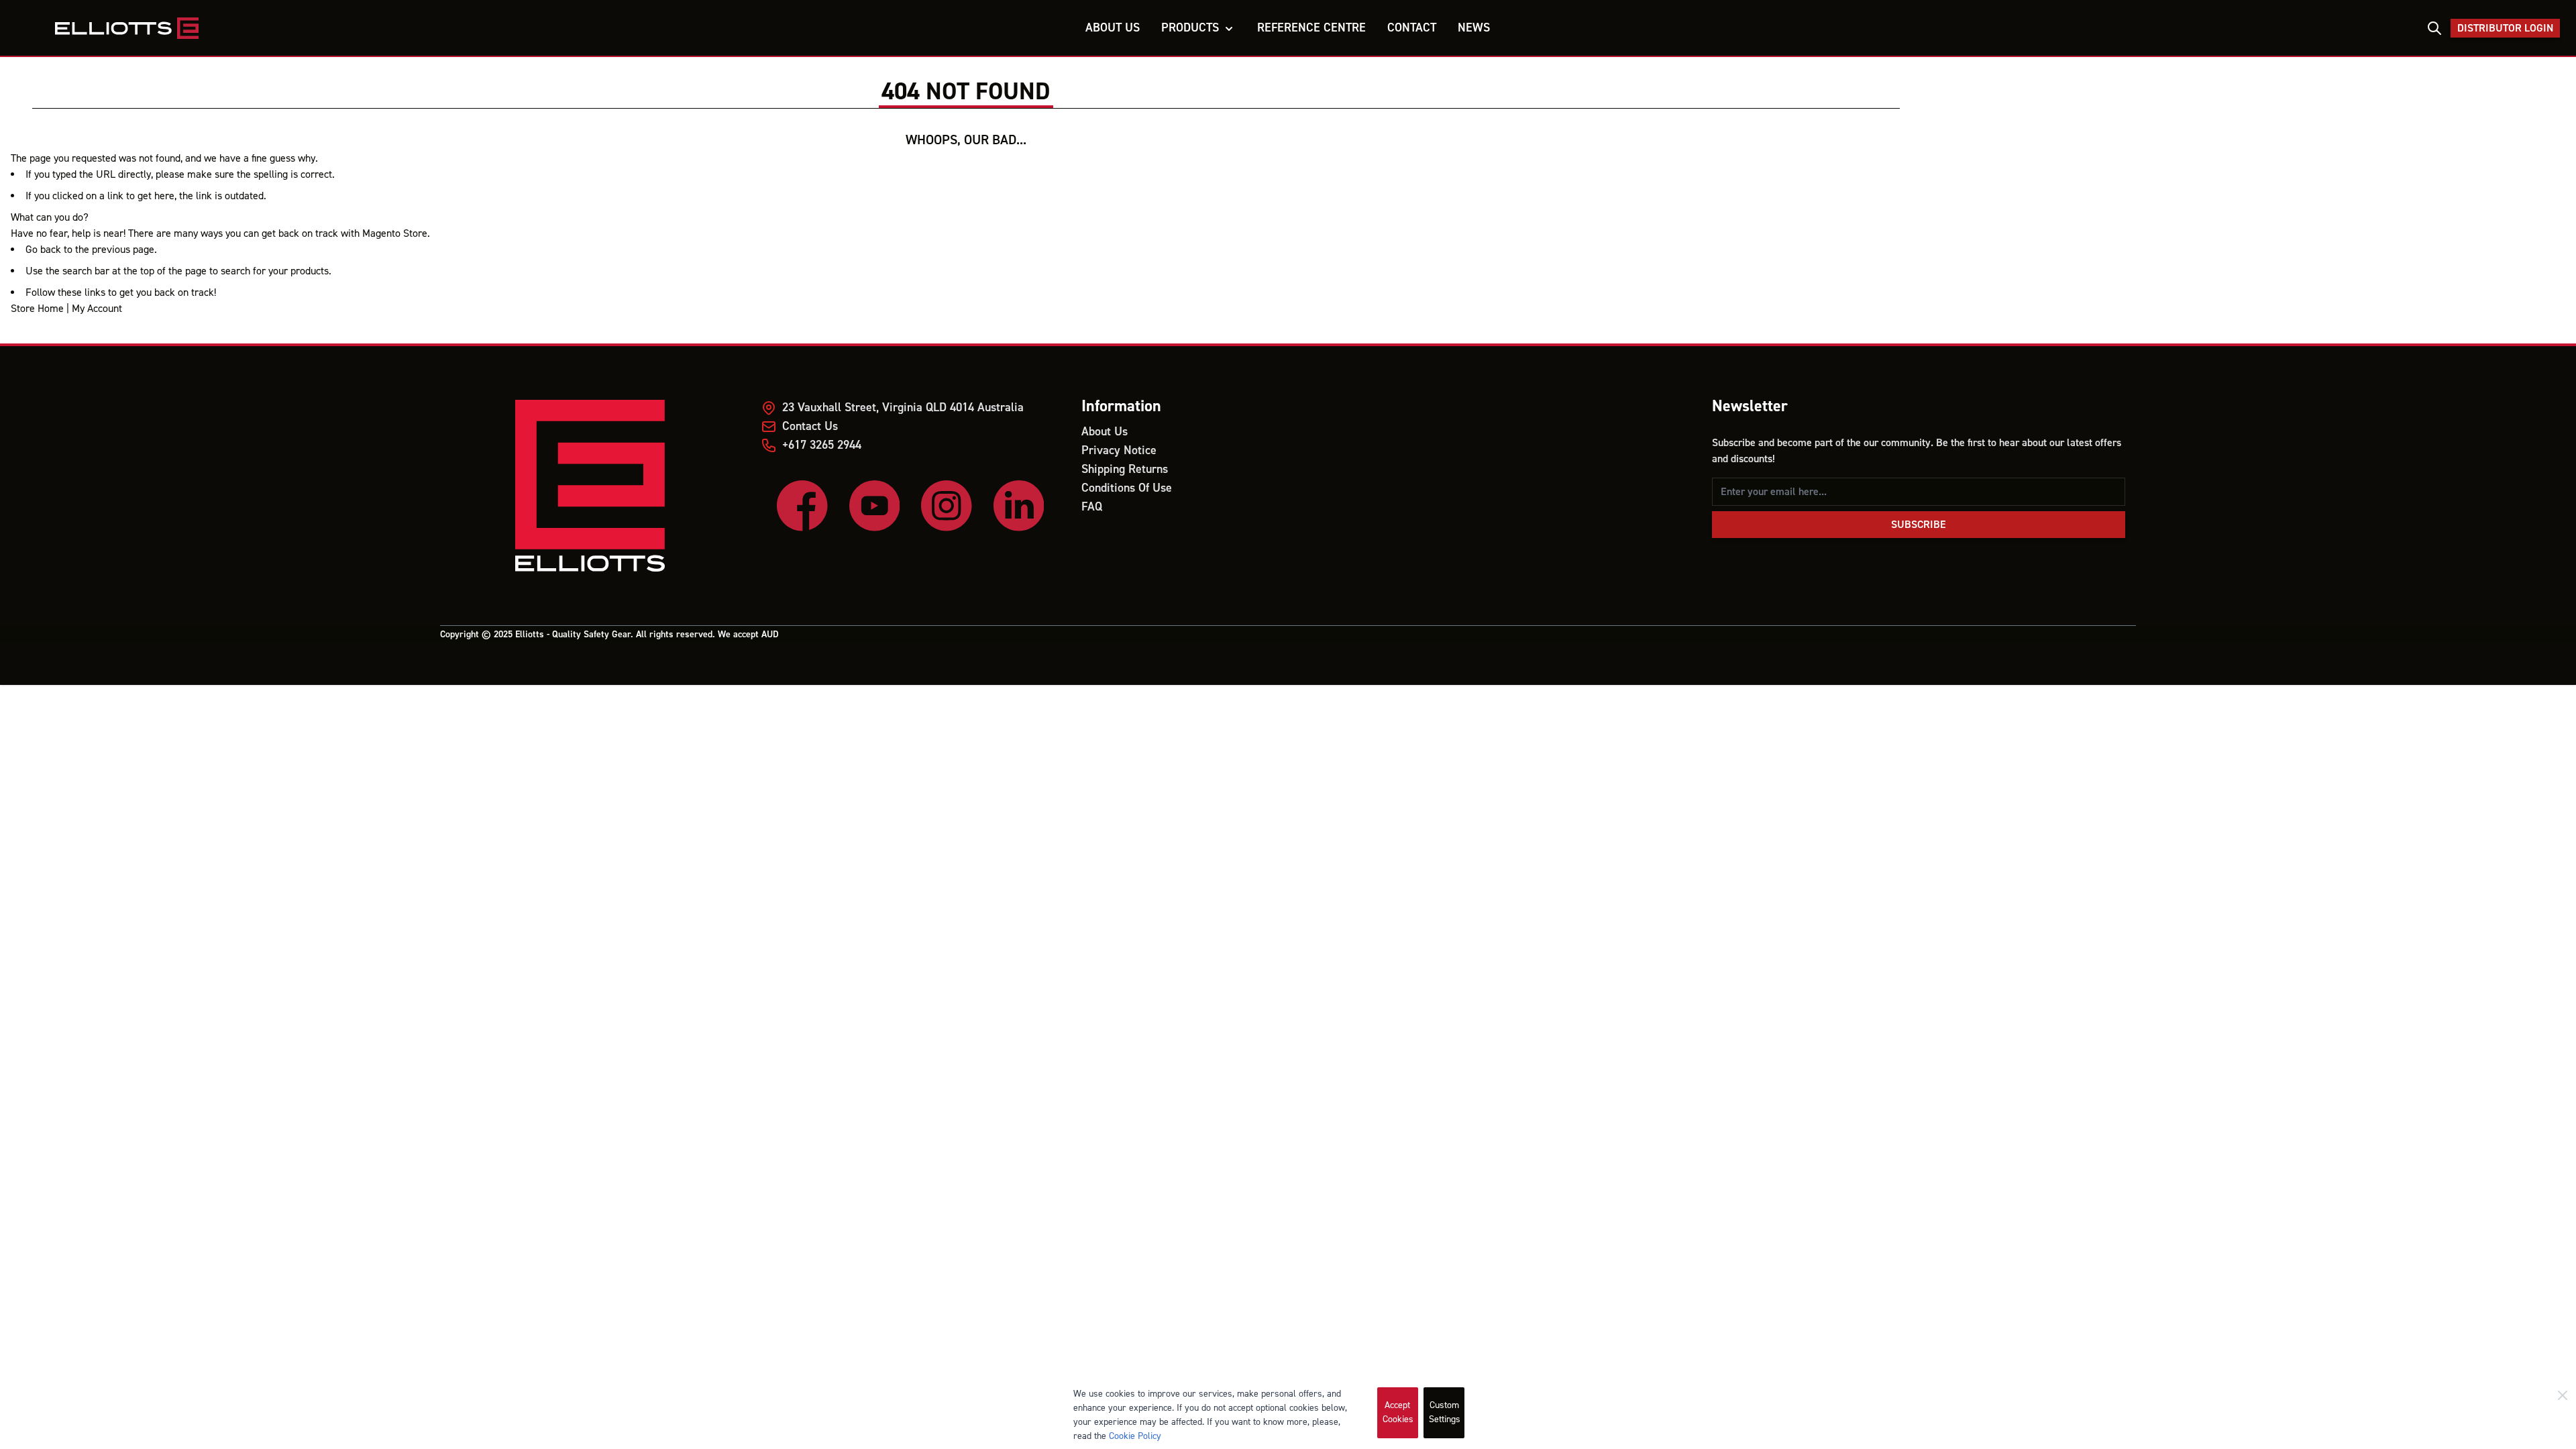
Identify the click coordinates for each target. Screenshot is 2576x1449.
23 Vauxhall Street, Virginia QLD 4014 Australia (903, 408)
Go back (43, 250)
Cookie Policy (1135, 1436)
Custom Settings (1445, 1412)
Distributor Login (2505, 28)
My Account (97, 309)
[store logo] (210, 28)
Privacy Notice (1119, 450)
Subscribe (1919, 525)
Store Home (37, 309)
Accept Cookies (1398, 1412)
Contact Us (810, 426)
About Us (1105, 432)
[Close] (2563, 1395)
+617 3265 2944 (822, 445)
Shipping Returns (1125, 469)
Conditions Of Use (1127, 488)
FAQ (1092, 507)
